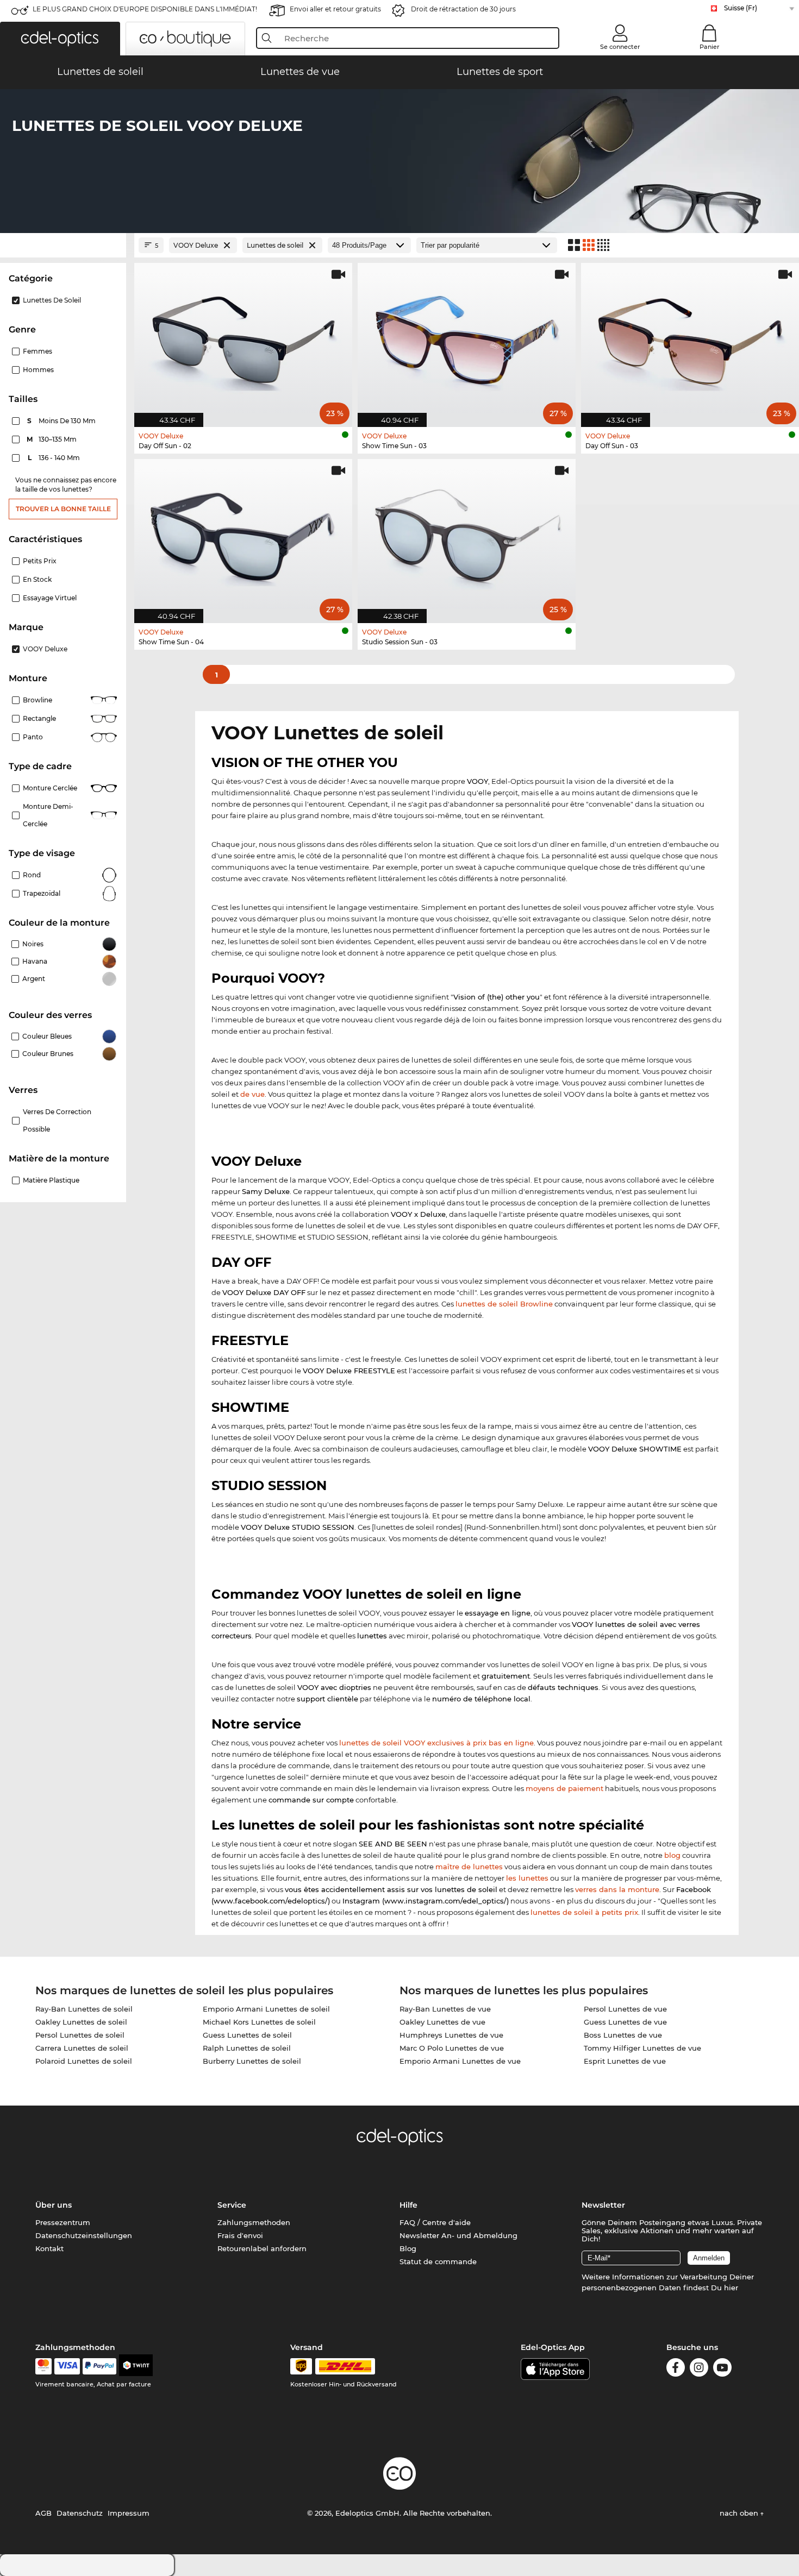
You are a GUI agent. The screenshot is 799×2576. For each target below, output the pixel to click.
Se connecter (620, 47)
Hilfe (408, 2205)
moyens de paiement (564, 1788)
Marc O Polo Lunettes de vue (452, 2048)
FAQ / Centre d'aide (435, 2222)
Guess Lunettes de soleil (247, 2035)
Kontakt (49, 2248)
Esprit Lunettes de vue (625, 2061)
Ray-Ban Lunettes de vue (445, 2009)
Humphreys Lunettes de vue (451, 2035)
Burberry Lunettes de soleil (252, 2061)
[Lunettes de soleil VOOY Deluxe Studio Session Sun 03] (467, 535)
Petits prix (40, 561)
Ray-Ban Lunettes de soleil (84, 2009)
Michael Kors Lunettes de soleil (259, 2022)
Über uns (54, 2205)
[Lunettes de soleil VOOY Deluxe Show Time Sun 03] (467, 339)
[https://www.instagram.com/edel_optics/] (699, 2369)
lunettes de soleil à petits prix (584, 1912)
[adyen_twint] (136, 2366)
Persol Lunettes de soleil (80, 2035)
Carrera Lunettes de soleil (82, 2048)
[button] (60, 39)
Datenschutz (80, 2513)
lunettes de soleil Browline (504, 1304)
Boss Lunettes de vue (623, 2035)
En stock (37, 579)
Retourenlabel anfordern (262, 2248)
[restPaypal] (100, 2366)
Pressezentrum (63, 2222)
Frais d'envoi (240, 2235)
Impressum (129, 2513)
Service (232, 2205)
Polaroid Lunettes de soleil (84, 2061)
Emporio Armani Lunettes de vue (460, 2061)
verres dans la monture (617, 1889)
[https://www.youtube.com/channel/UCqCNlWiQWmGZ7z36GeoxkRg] (722, 2369)
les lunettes (527, 1878)
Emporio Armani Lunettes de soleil (266, 2009)
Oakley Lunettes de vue (442, 2022)
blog (672, 1855)
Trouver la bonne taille (63, 509)
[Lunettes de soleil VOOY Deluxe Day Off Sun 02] (243, 339)
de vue (252, 1094)
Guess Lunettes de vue (625, 2022)
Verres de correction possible (57, 1120)
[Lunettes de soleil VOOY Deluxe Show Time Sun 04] (243, 535)
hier (731, 2288)
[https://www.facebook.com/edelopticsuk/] (676, 2369)
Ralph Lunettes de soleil (247, 2048)
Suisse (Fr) (741, 8)
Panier (710, 47)
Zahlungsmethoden (254, 2222)
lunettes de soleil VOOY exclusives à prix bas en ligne (436, 1743)
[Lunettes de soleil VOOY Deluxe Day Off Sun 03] (690, 339)
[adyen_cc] (43, 2366)
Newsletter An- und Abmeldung (458, 2235)
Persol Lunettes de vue (625, 2009)
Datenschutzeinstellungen (84, 2235)
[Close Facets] (63, 245)
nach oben (740, 2513)
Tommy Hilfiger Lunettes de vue (642, 2048)
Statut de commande (438, 2261)
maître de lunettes (469, 1867)
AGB (43, 2513)
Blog (408, 2248)
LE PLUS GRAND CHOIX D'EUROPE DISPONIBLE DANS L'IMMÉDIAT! (145, 9)
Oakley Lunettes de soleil (81, 2022)
